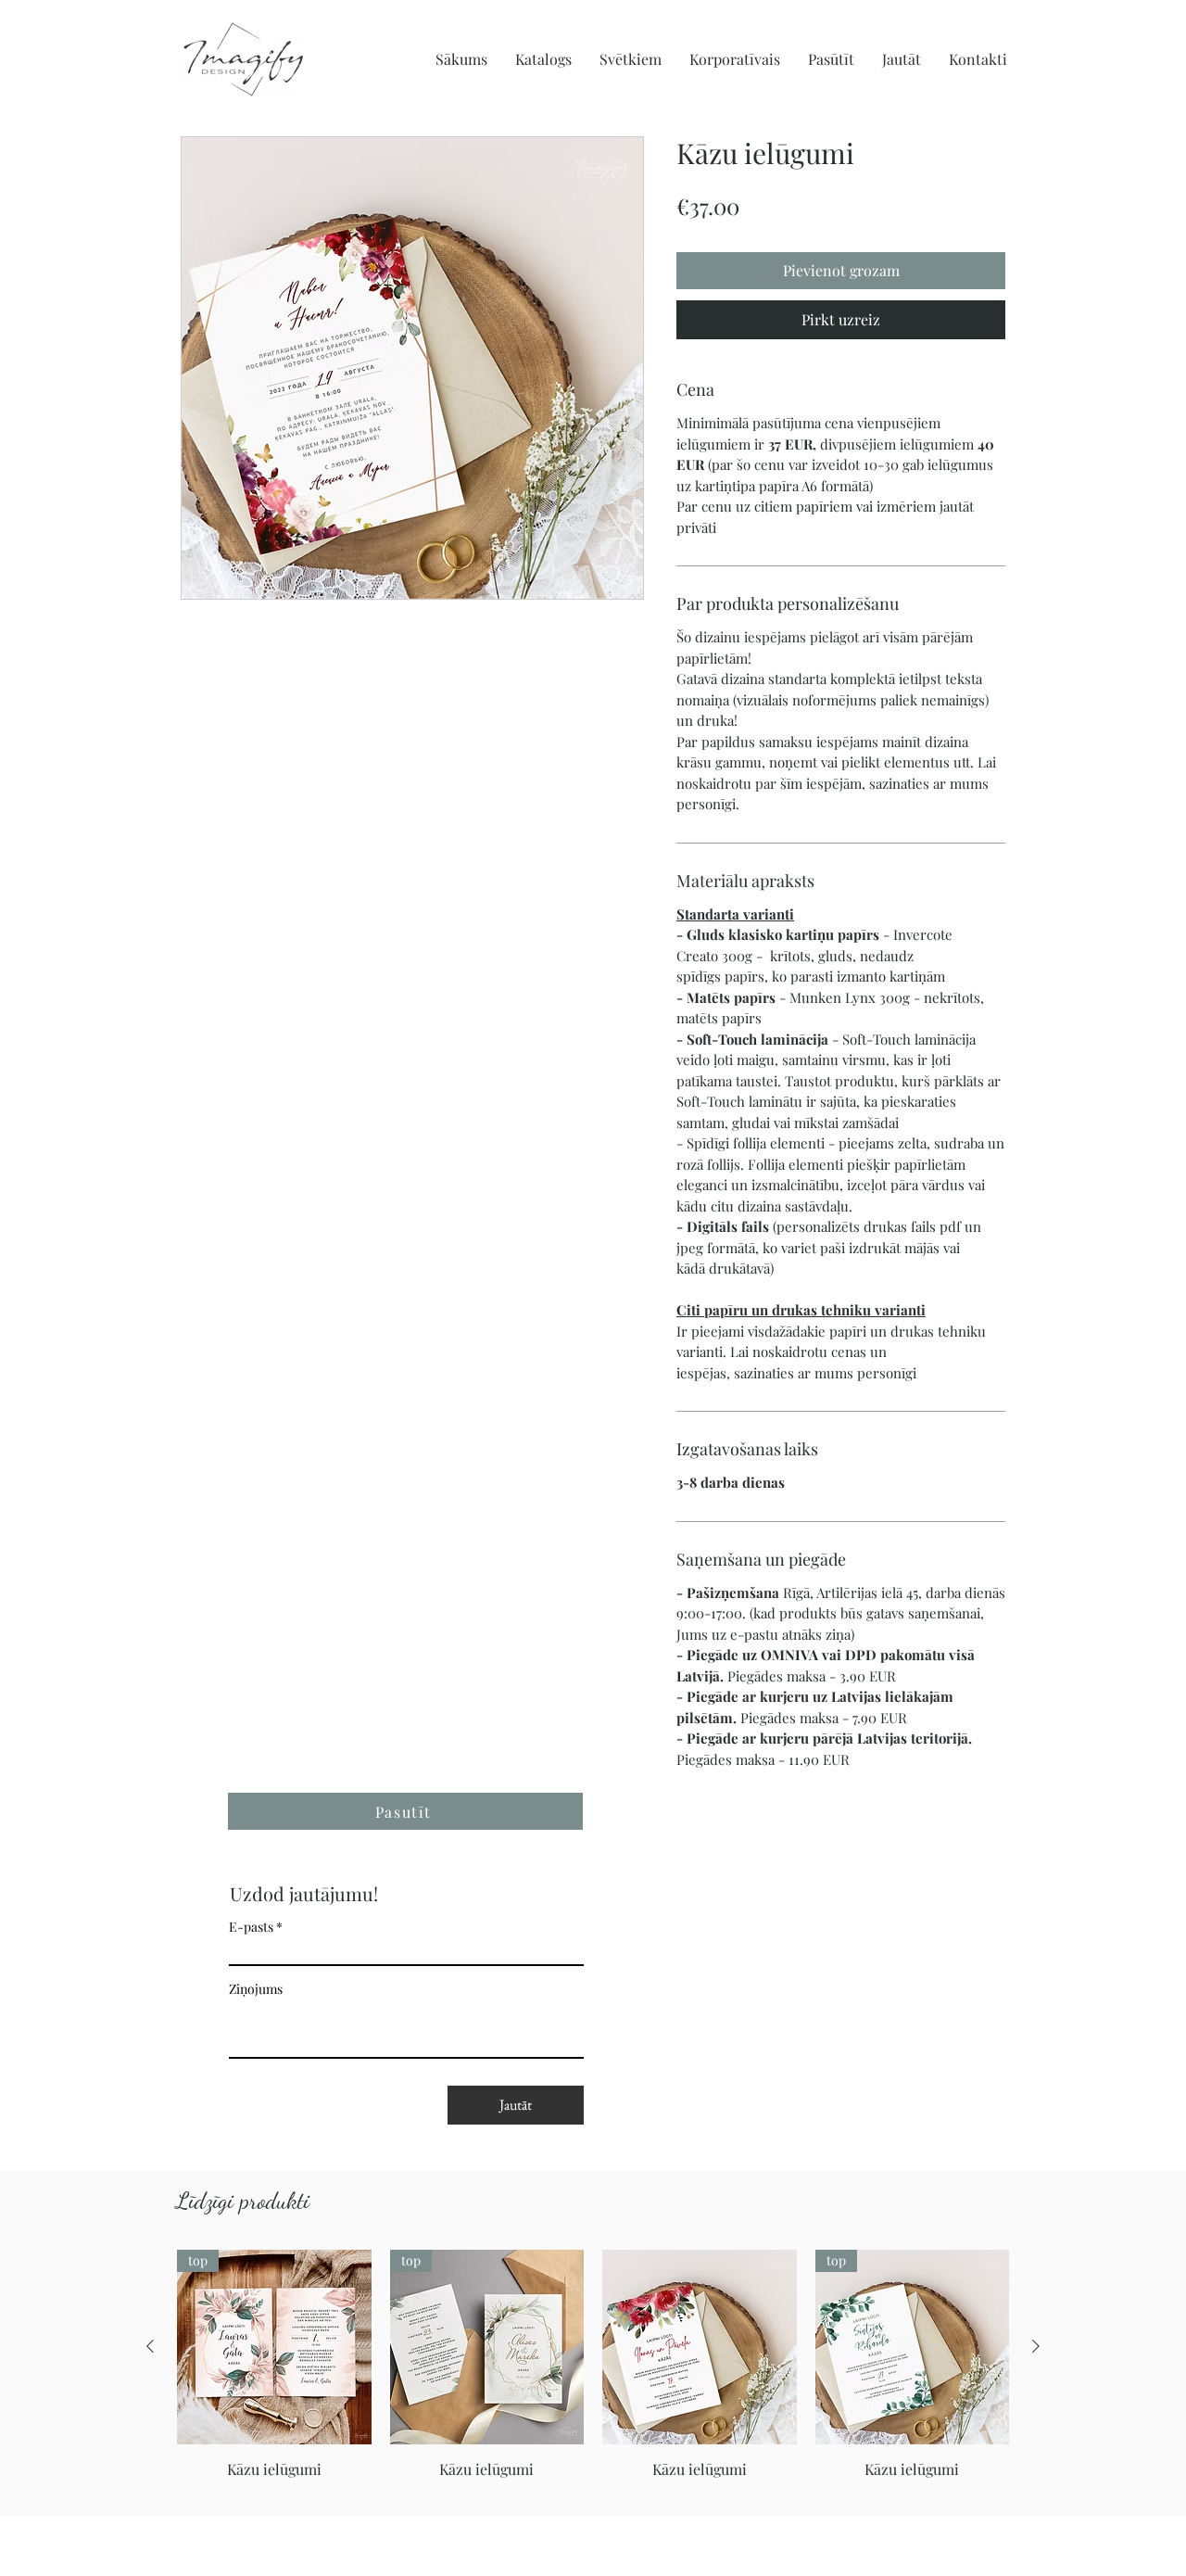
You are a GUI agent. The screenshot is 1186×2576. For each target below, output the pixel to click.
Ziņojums (256, 1989)
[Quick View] (700, 2347)
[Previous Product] (150, 2346)
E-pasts (251, 1927)
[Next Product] (1036, 2346)
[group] (593, 2375)
